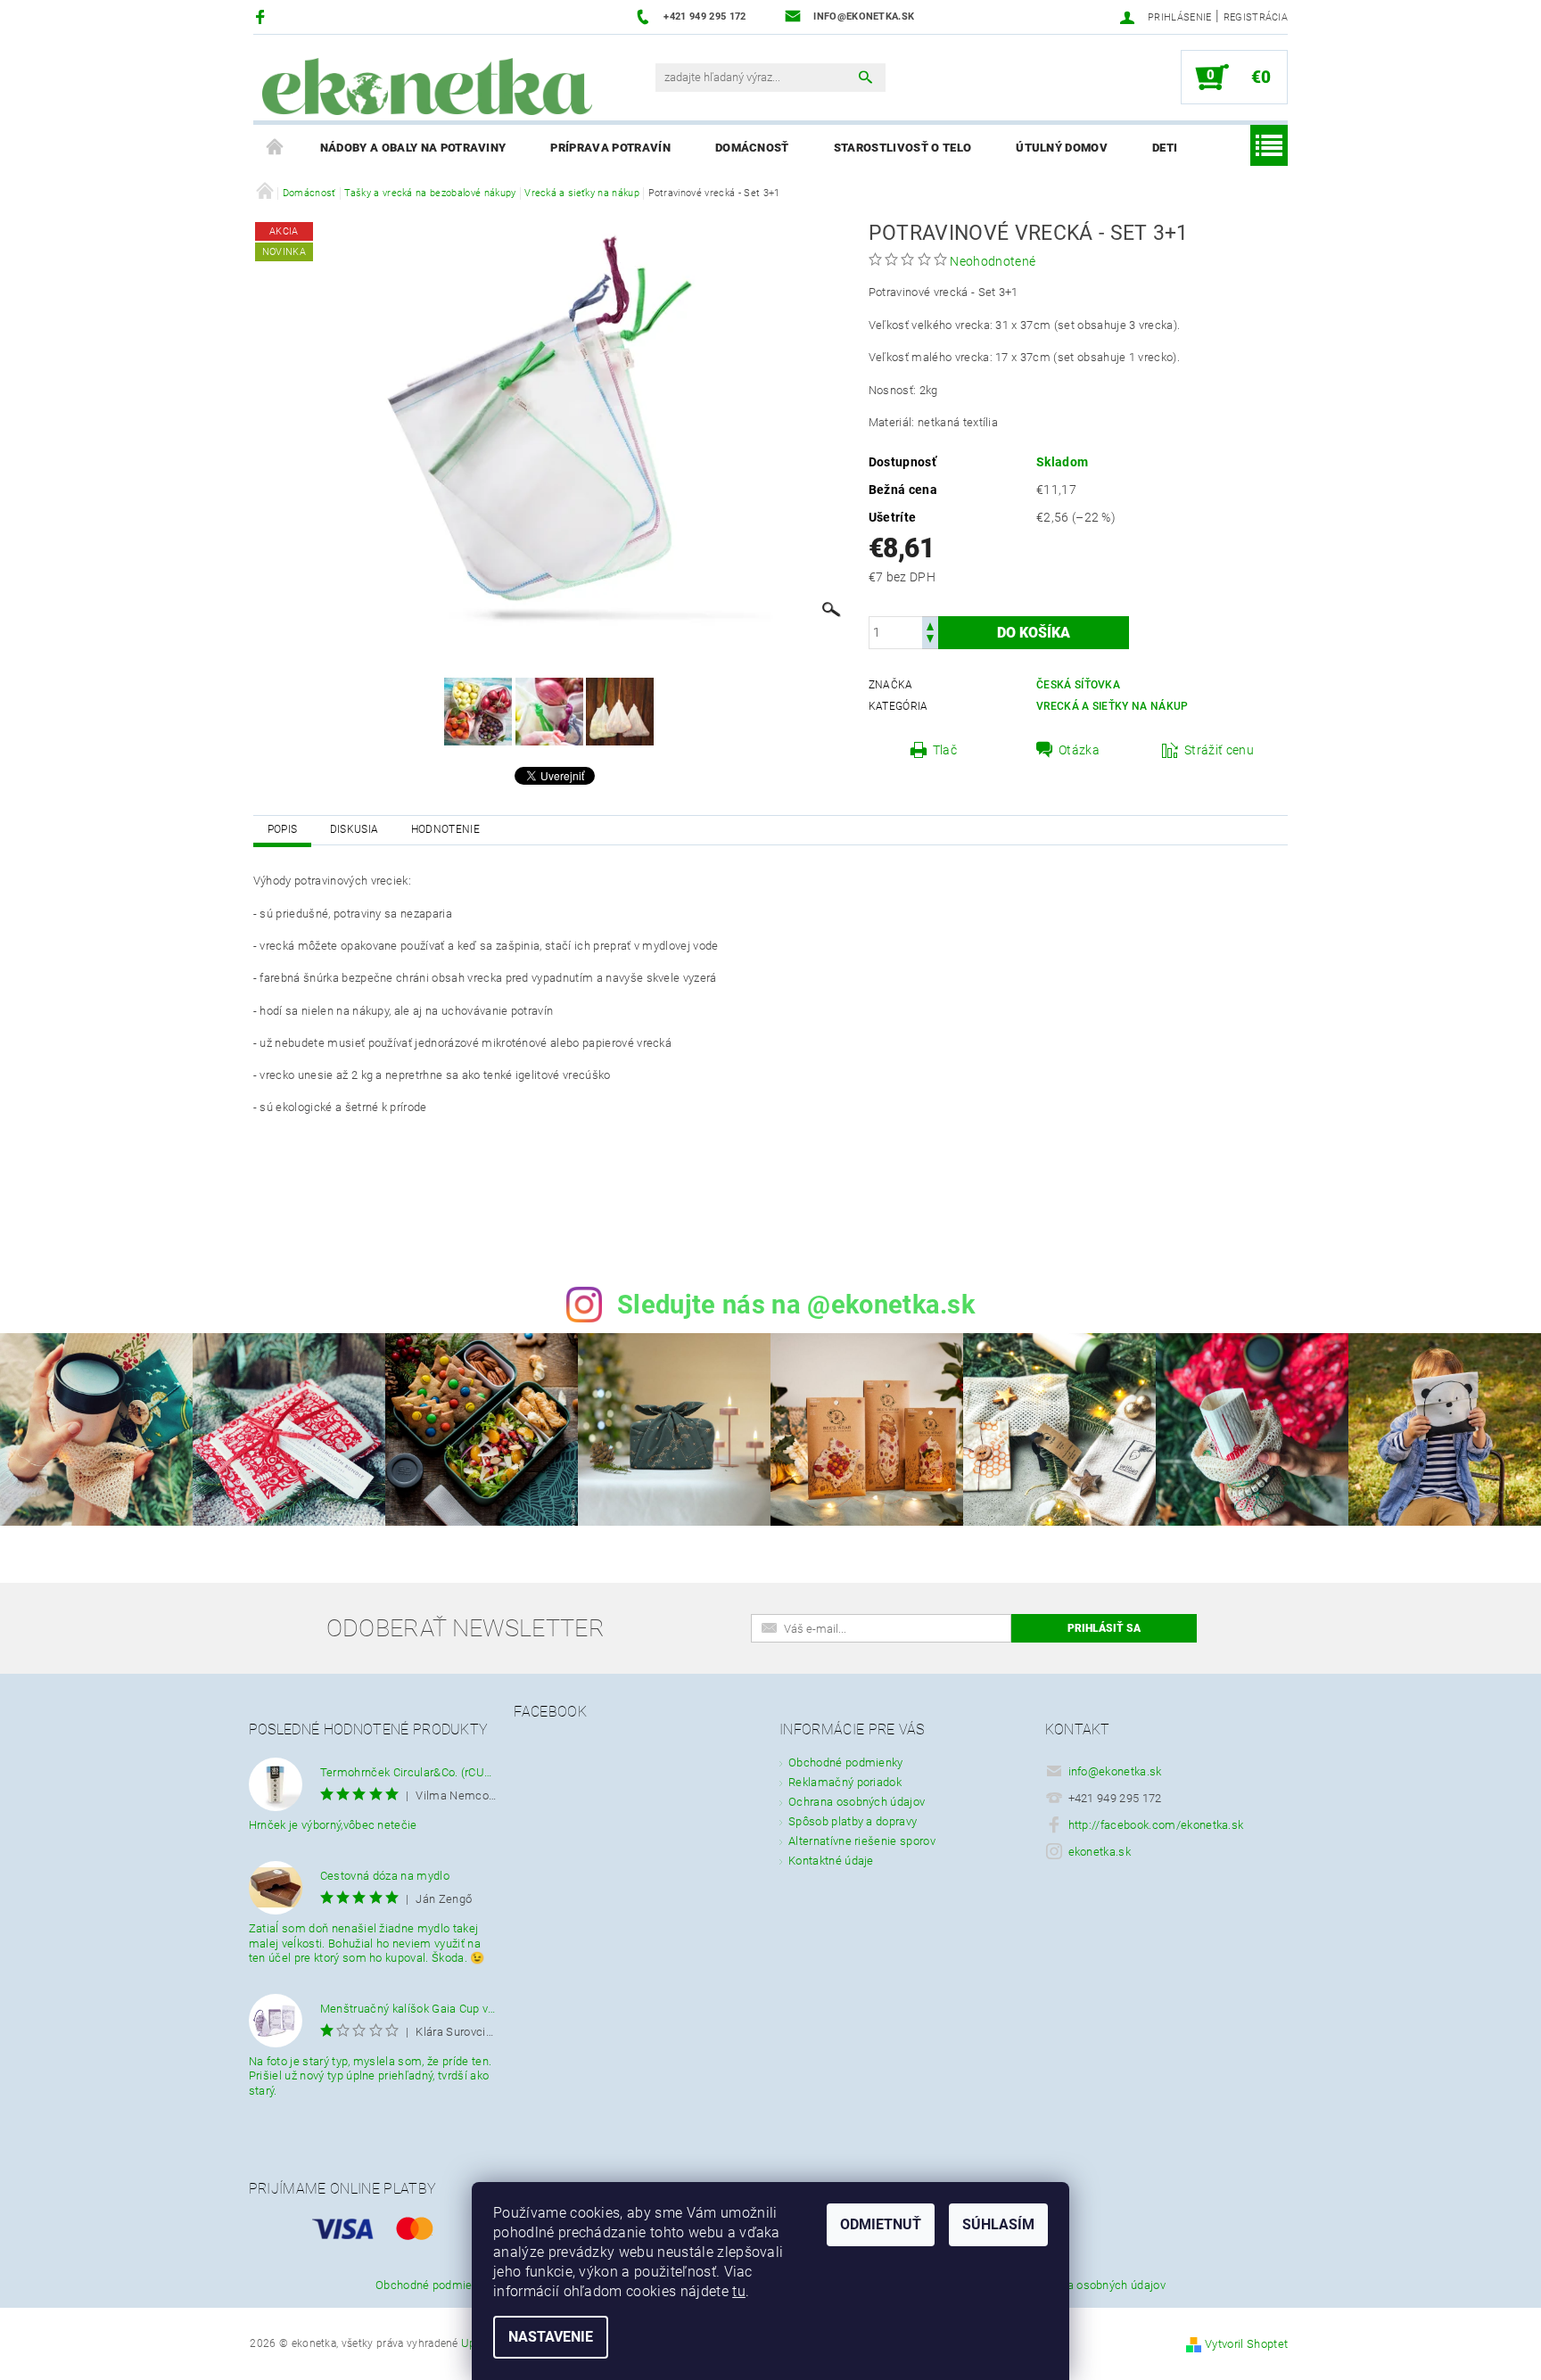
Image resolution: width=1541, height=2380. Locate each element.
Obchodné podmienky (846, 1762)
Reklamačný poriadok (845, 1782)
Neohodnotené (993, 261)
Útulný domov (1062, 148)
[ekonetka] (427, 86)
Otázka (1079, 750)
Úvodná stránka (276, 148)
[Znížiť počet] (930, 641)
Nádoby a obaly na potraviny (413, 148)
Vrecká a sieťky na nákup (1112, 706)
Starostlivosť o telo (902, 148)
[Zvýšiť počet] (930, 625)
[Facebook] (263, 16)
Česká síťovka (1078, 685)
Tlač (945, 750)
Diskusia (354, 829)
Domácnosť (752, 148)
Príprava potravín (610, 148)
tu (739, 2291)
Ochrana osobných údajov (857, 1802)
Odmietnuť (881, 2224)
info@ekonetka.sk (1115, 1771)
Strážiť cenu (1219, 750)
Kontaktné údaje (831, 1861)
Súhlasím (998, 2224)
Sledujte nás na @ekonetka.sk (796, 1305)
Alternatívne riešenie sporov (862, 1841)
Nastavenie (551, 2337)
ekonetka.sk (1100, 1852)
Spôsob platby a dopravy (853, 1821)
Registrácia (1256, 17)
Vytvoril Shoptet (1246, 2344)
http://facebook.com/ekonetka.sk (1156, 1825)
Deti (1165, 148)
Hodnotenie (445, 829)
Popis (283, 829)
